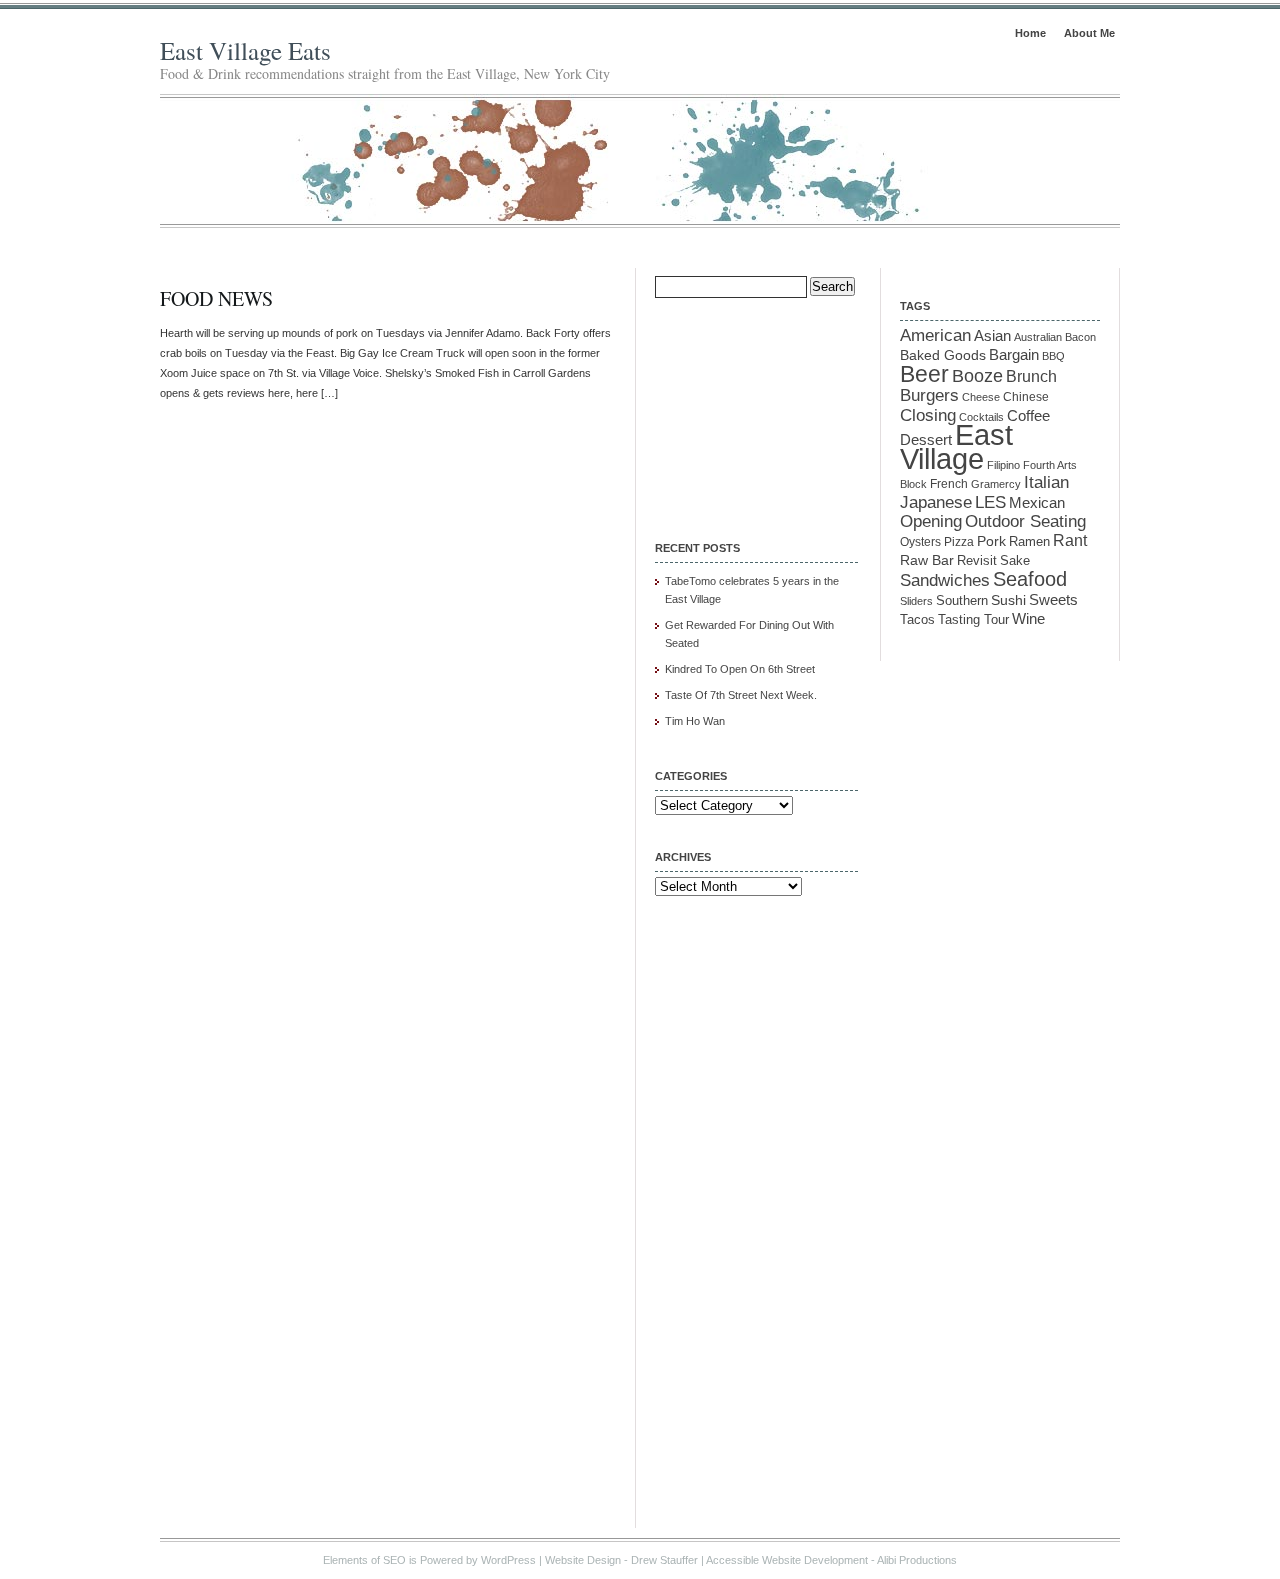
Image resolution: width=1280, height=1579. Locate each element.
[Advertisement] (755, 406)
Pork (991, 541)
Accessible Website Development (787, 1560)
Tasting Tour (973, 619)
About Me (1089, 33)
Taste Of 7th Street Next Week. (741, 695)
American (935, 335)
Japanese (936, 502)
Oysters (920, 541)
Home (1030, 33)
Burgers (929, 395)
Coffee (1028, 415)
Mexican (1037, 503)
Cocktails (981, 417)
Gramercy (996, 484)
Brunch (1031, 376)
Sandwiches (945, 580)
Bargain (1014, 355)
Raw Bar (927, 560)
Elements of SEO (364, 1560)
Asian (992, 336)
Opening (931, 521)
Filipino (1003, 465)
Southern (962, 601)
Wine (1028, 618)
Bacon (1080, 337)
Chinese (1026, 396)
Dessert (926, 440)
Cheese (981, 397)
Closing (928, 415)
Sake (1015, 560)
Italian (1046, 482)
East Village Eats (245, 50)
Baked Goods (943, 355)
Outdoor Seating (1025, 521)
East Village (956, 446)
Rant (1070, 540)
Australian (1038, 337)
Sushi (1008, 600)
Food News (216, 298)
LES (990, 502)
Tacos (917, 620)
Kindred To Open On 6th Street (740, 669)
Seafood (1030, 579)
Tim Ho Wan (695, 721)
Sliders (916, 601)
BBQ (1053, 356)
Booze (977, 376)
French (949, 484)
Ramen (1029, 541)
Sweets (1053, 600)
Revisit (977, 561)
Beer (924, 374)
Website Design (583, 1560)
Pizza (959, 541)
